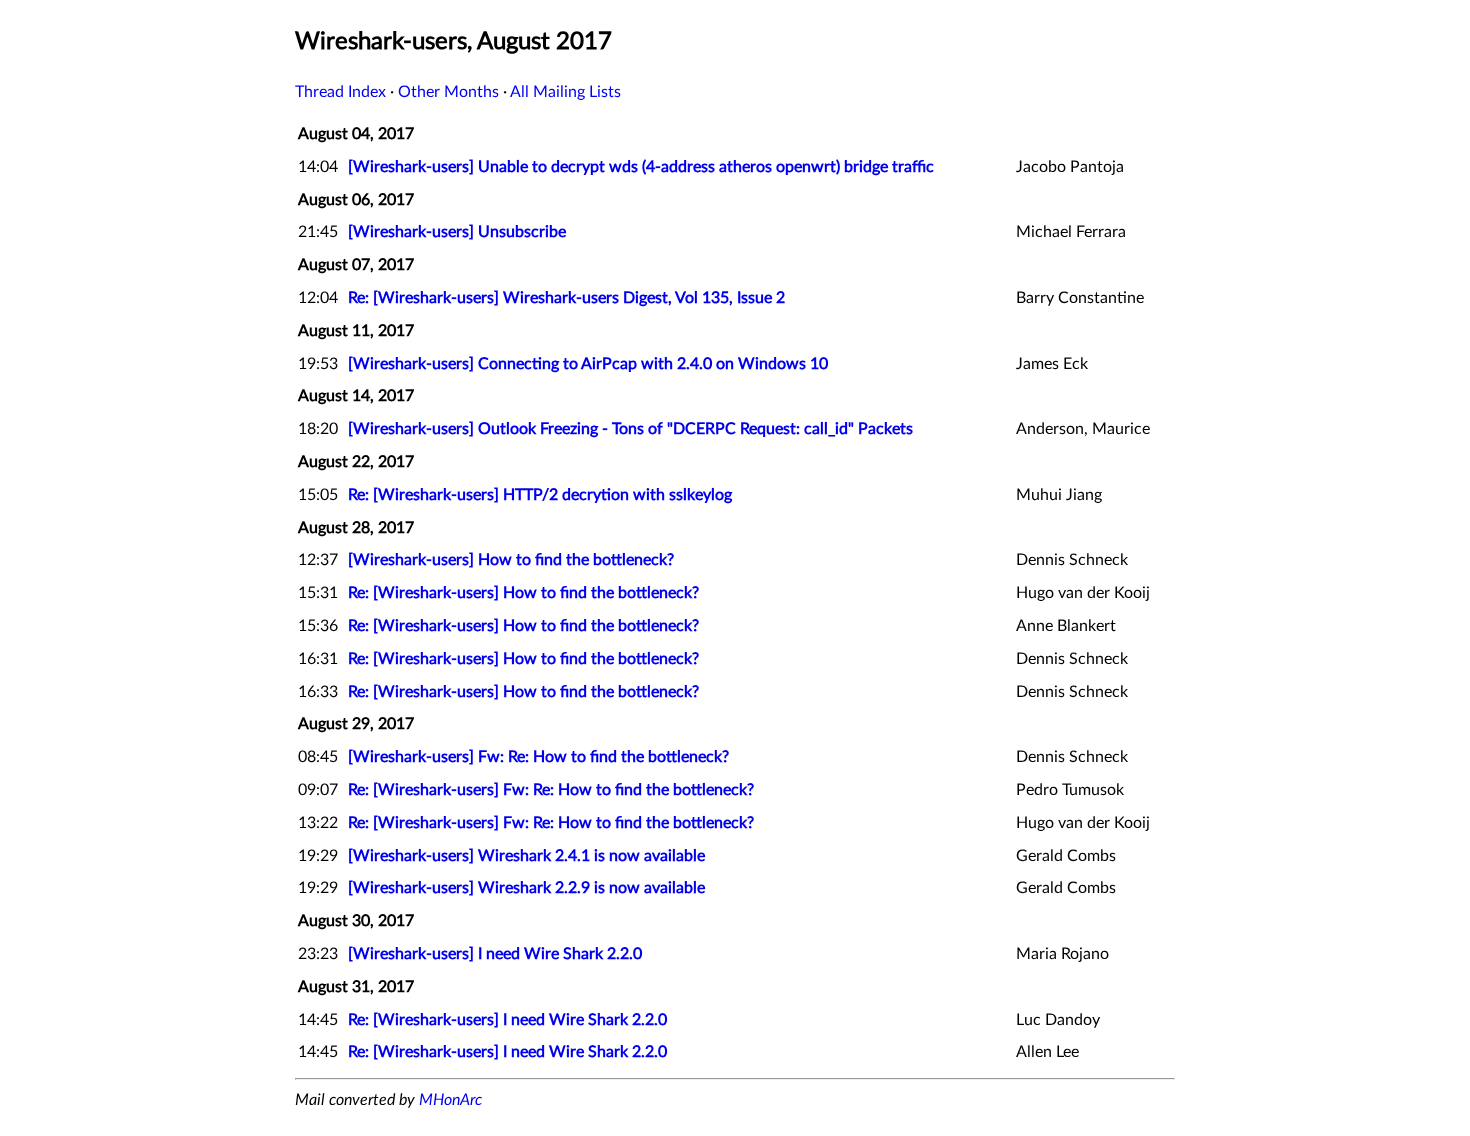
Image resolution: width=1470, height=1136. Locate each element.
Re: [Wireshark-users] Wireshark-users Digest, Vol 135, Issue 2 (566, 298)
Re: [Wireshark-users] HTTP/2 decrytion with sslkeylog (540, 495)
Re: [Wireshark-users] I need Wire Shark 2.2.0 (507, 1020)
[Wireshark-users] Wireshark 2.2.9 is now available (526, 888)
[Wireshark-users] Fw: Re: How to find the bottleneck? (538, 757)
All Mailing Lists (565, 92)
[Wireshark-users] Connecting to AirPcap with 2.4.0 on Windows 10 (588, 364)
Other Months (448, 92)
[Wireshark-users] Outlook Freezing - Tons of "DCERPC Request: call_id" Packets (630, 429)
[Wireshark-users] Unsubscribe (457, 232)
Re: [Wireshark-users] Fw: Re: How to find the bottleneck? (551, 790)
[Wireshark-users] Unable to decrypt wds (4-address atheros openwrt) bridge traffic (641, 167)
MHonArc (450, 1100)
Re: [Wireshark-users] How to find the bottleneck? (523, 593)
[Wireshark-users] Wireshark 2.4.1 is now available (526, 856)
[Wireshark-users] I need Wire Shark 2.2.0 (495, 954)
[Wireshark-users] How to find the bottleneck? (511, 560)
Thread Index (340, 92)
